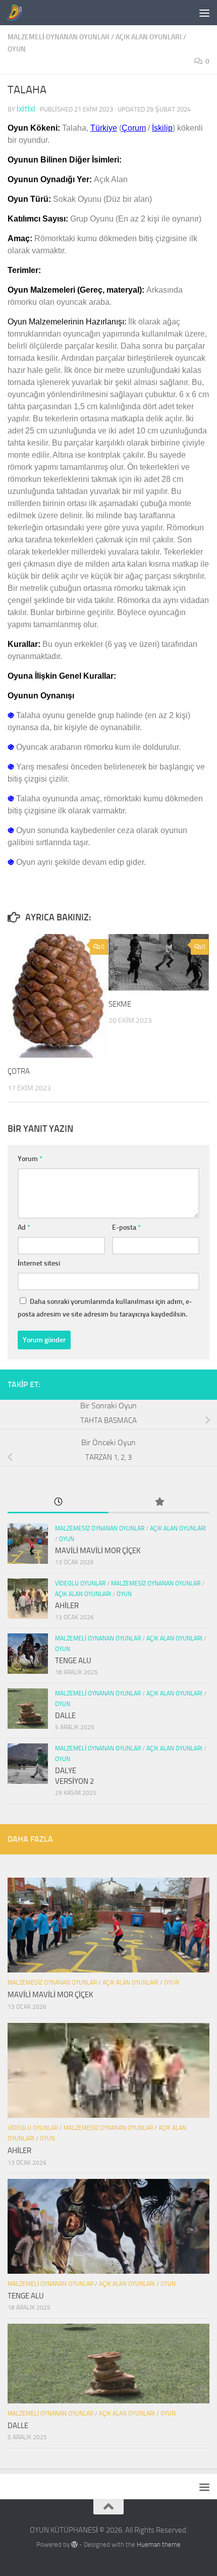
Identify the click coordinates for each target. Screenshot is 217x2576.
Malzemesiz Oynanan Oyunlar (100, 1528)
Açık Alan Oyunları (149, 37)
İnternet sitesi (39, 1263)
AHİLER (67, 1606)
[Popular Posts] (159, 1502)
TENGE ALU (73, 1661)
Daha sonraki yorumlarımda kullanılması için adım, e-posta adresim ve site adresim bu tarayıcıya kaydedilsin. (105, 1308)
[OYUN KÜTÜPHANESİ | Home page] (17, 13)
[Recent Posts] (58, 1502)
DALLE (65, 1716)
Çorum (134, 128)
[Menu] (204, 13)
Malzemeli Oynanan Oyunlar (59, 37)
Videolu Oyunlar (80, 1583)
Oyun (17, 49)
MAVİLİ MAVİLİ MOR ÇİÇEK (98, 1551)
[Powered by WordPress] (74, 2544)
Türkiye (104, 128)
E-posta (126, 1227)
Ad (24, 1227)
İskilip (162, 128)
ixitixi (26, 109)
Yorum (30, 1159)
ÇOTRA (19, 1071)
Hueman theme (159, 2544)
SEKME (120, 1004)
